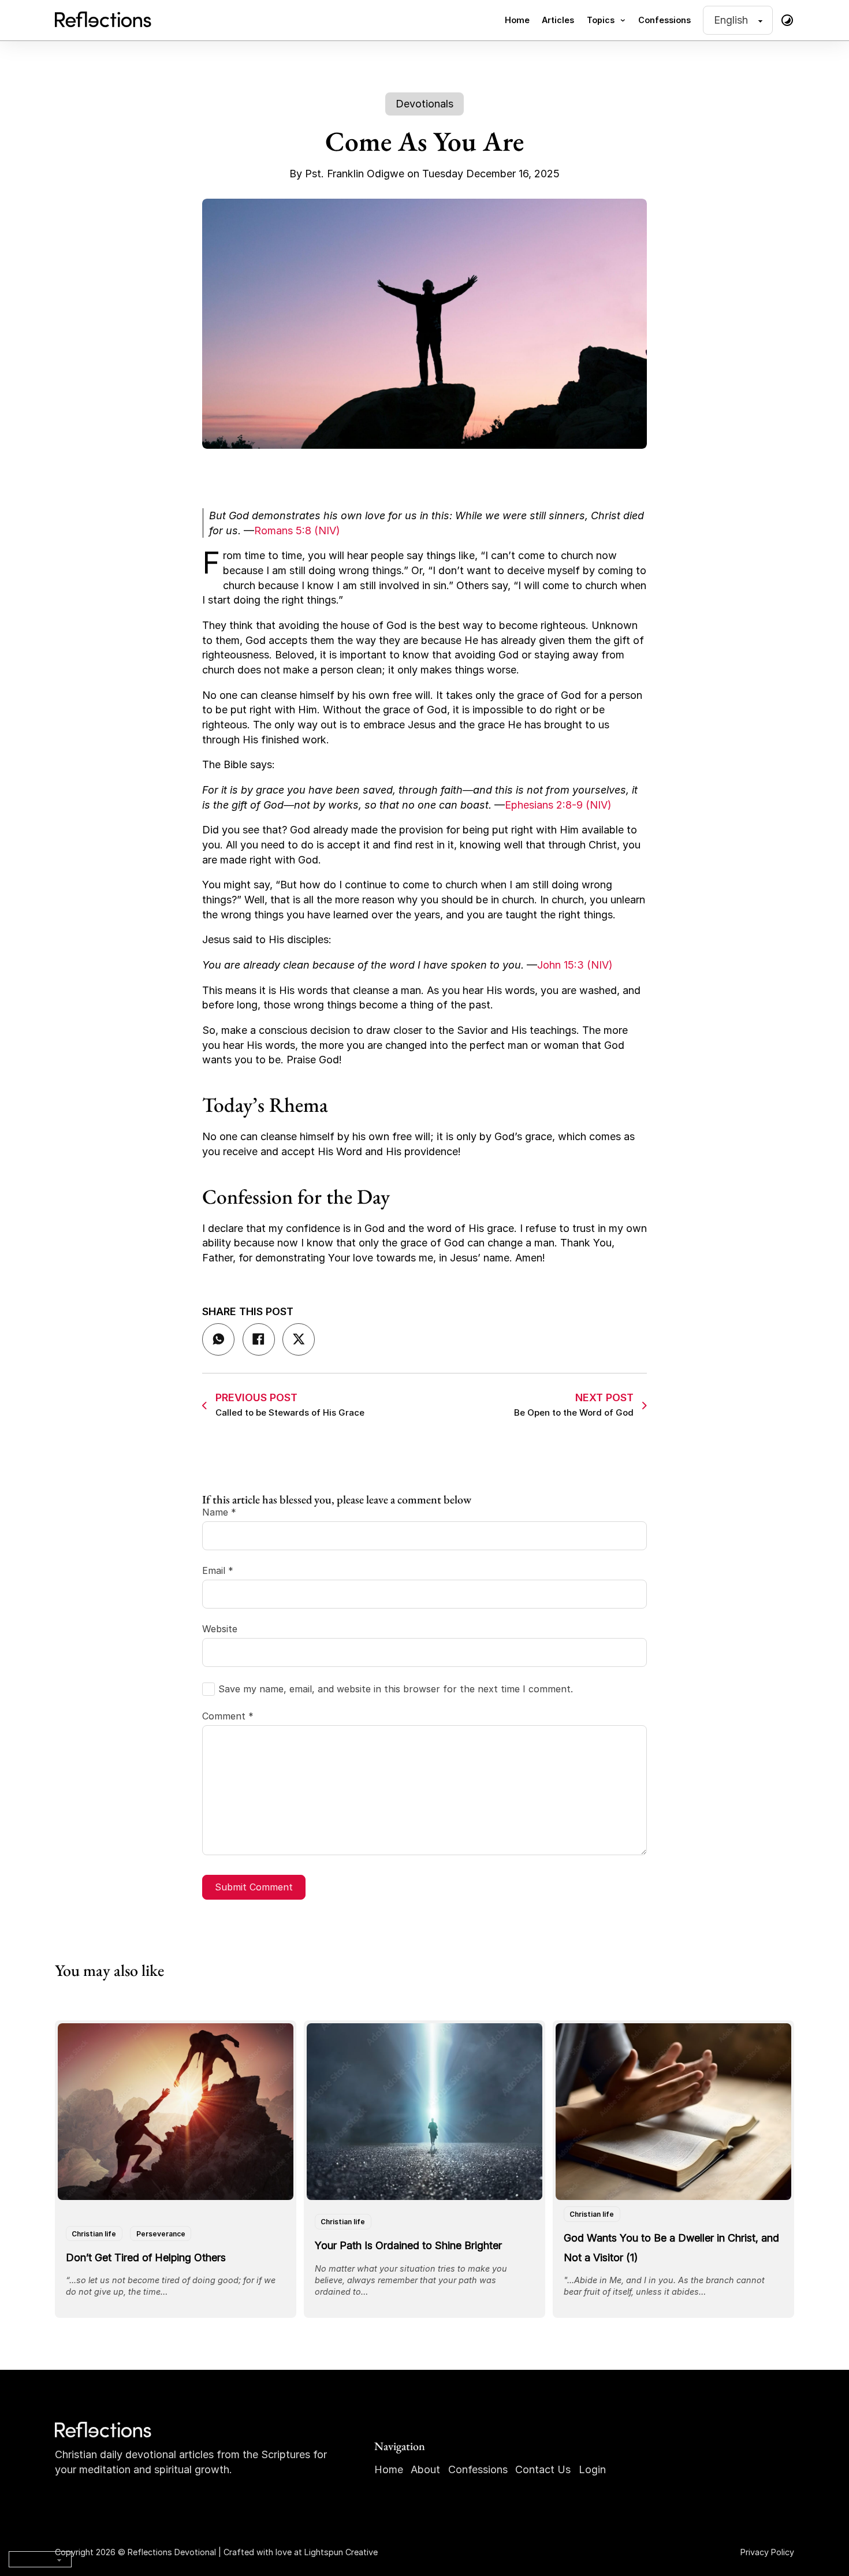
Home (517, 20)
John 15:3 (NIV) (575, 965)
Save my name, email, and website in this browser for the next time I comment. (396, 1689)
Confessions (664, 20)
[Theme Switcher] (787, 20)
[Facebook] (259, 1339)
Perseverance (161, 2233)
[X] (299, 1339)
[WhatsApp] (218, 1339)
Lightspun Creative (341, 2552)
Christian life (94, 2233)
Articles (558, 20)
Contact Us (543, 2469)
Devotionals (425, 104)
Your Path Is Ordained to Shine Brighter (408, 2245)
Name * (219, 1512)
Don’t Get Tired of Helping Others (146, 2257)
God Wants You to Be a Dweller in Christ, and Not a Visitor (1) (671, 2247)
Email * (218, 1570)
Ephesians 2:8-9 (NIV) (558, 805)
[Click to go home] (104, 2430)
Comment (228, 1716)
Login (592, 2469)
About (425, 2469)
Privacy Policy (767, 2552)
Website (220, 1629)
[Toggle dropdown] (623, 20)
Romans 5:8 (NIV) (297, 531)
